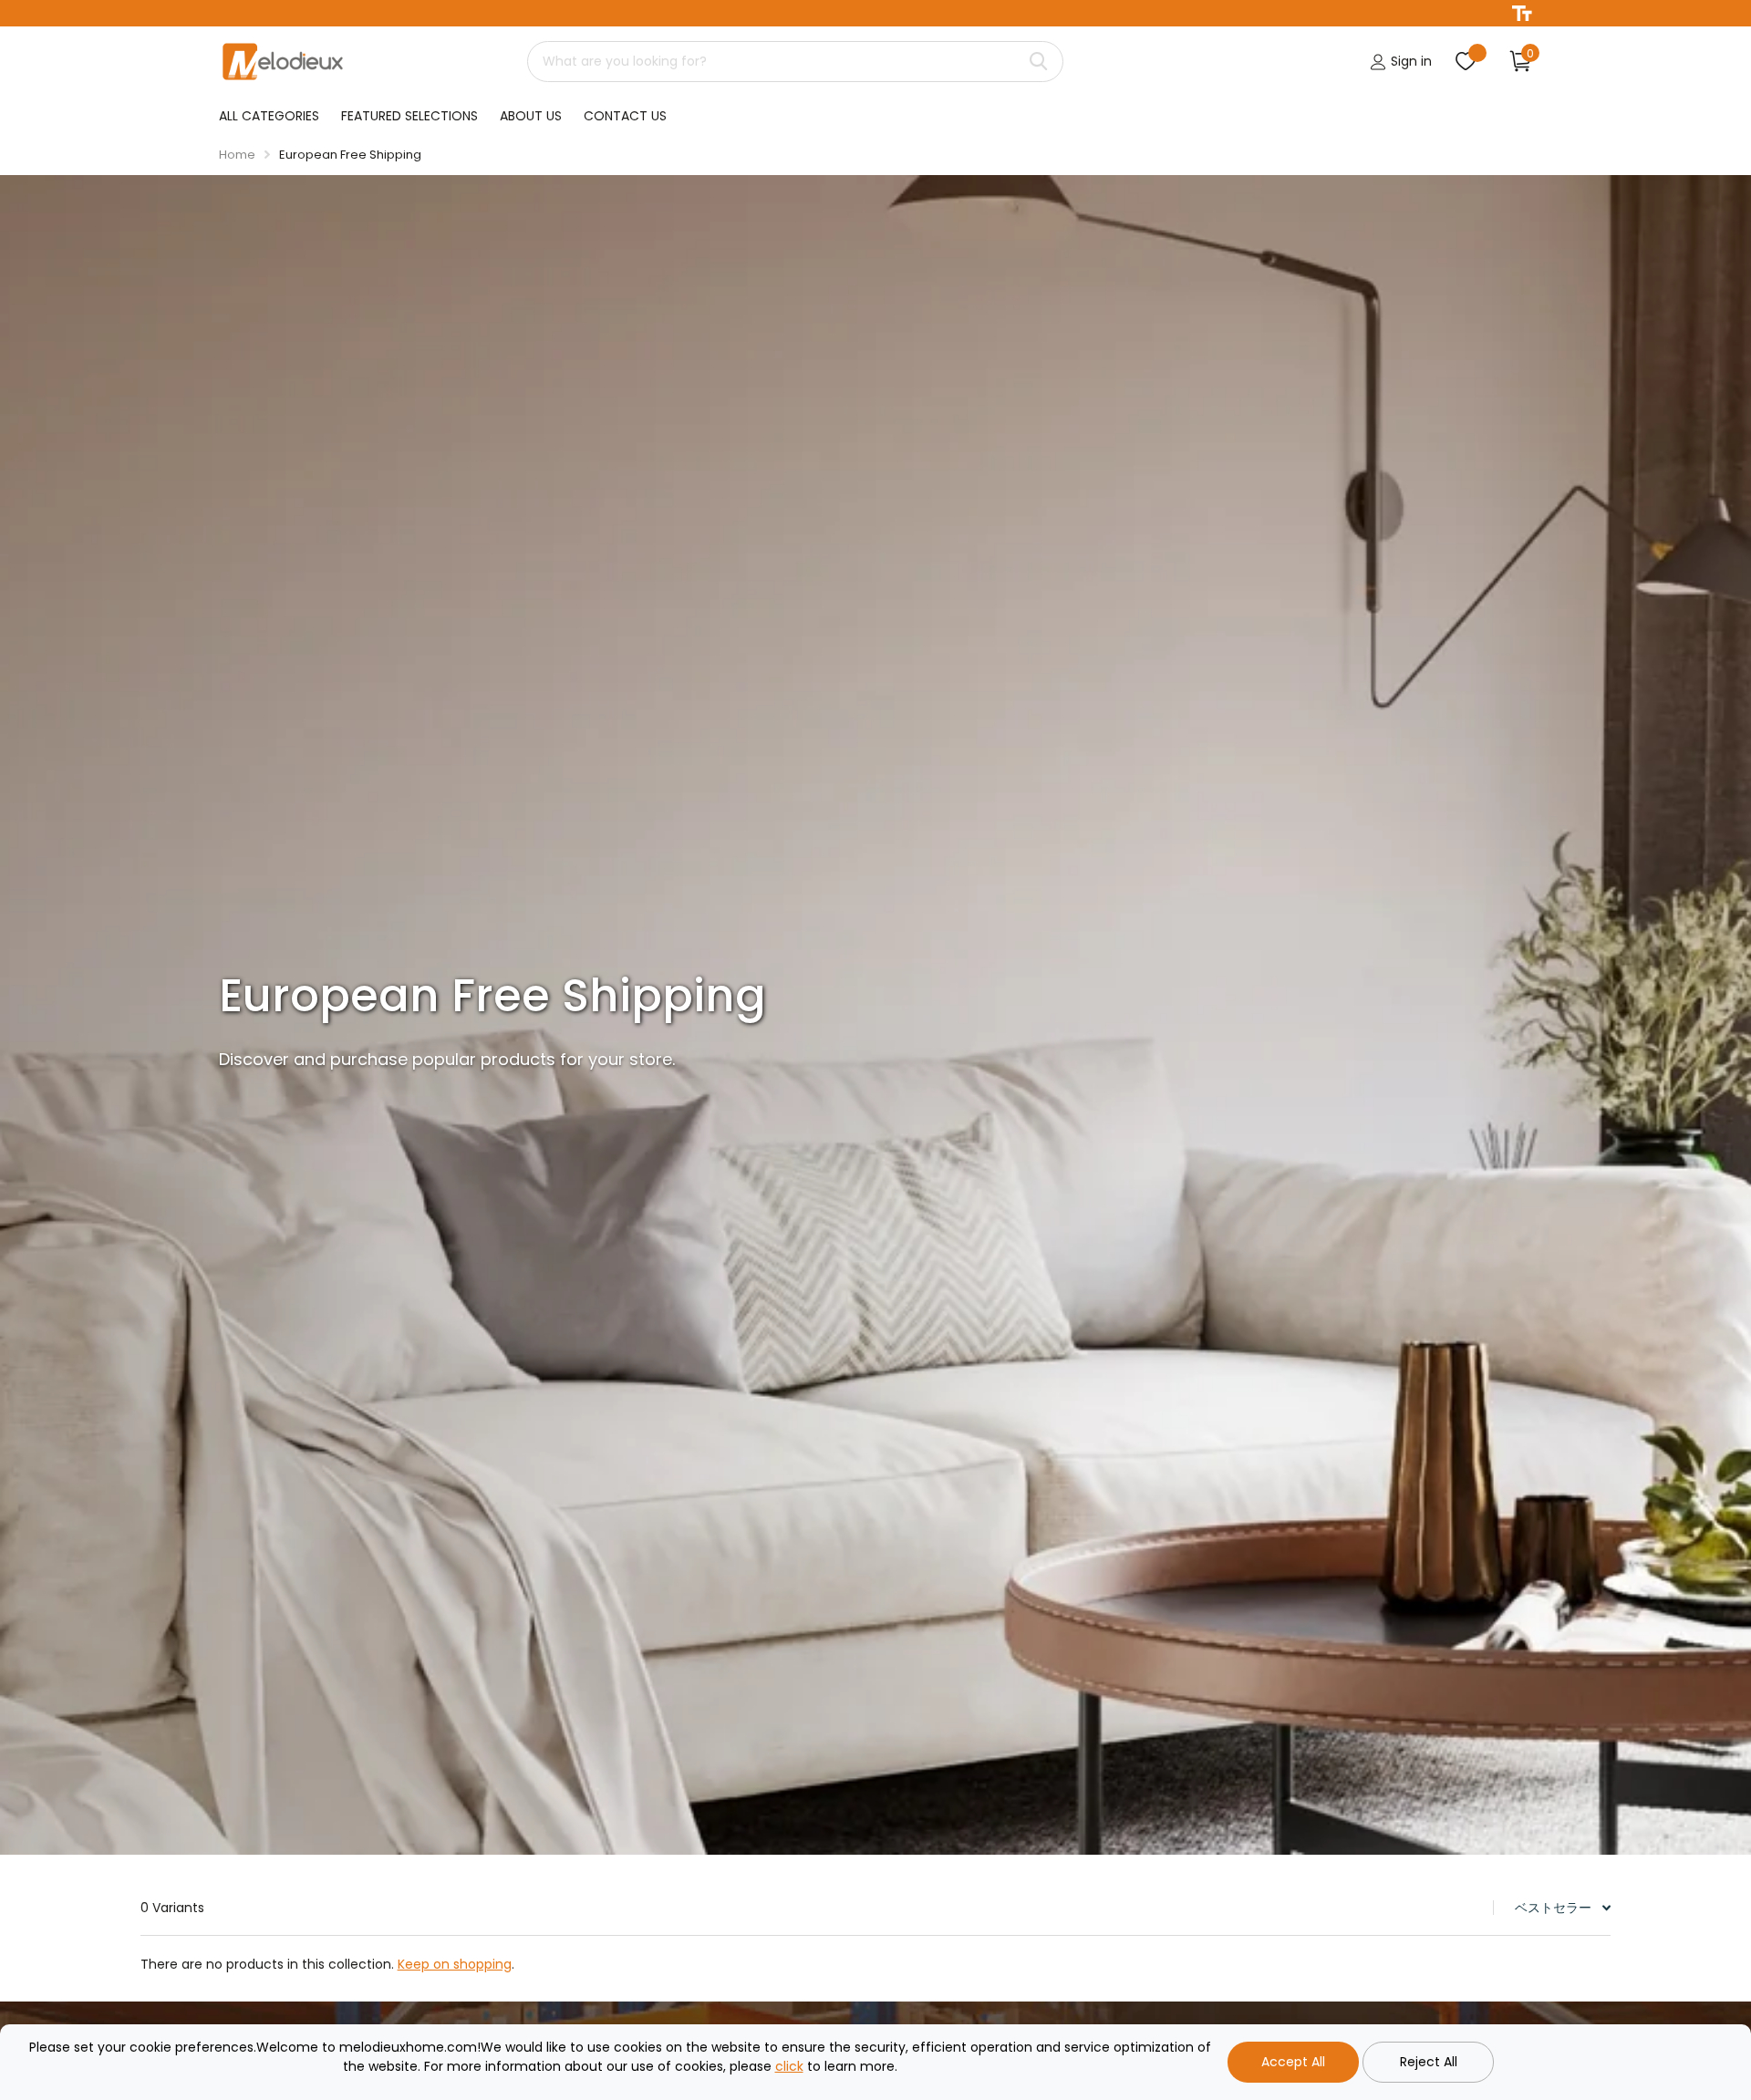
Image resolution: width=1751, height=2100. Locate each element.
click (789, 2066)
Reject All (1429, 2062)
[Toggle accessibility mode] (1522, 13)
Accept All (1293, 2062)
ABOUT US (531, 116)
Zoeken (1038, 62)
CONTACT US (625, 116)
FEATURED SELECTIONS (409, 116)
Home (237, 155)
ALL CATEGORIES (269, 116)
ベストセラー (1553, 1908)
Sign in (1409, 61)
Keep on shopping (455, 1964)
